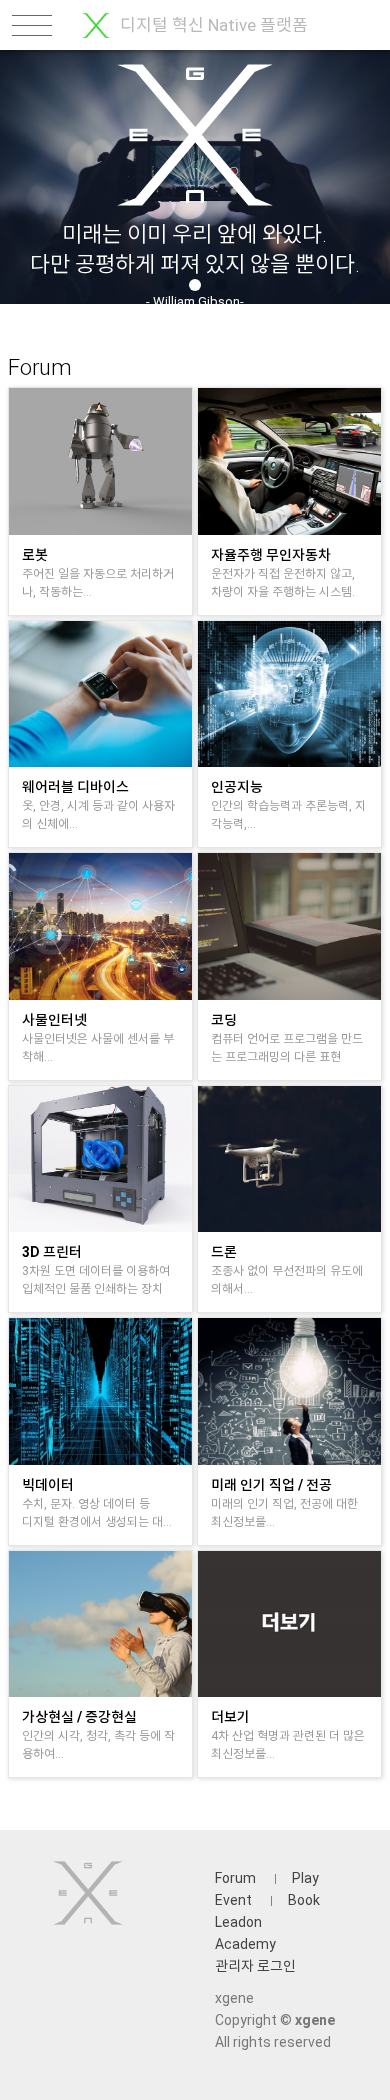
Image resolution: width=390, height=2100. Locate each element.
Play (305, 1878)
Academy (245, 1944)
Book (304, 1900)
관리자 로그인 (255, 1966)
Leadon (238, 1922)
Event (233, 1900)
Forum (235, 1878)
